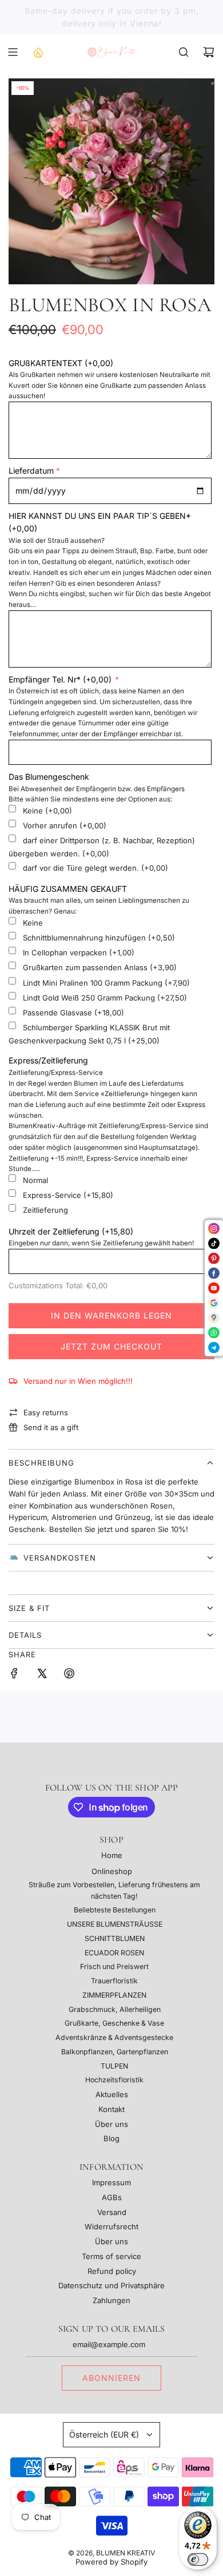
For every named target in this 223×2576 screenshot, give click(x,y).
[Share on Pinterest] (69, 1675)
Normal (35, 1180)
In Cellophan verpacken (79, 952)
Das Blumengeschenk (49, 777)
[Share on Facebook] (14, 1675)
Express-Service (68, 1195)
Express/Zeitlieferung (48, 1060)
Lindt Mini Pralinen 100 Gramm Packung (106, 983)
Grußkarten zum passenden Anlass (100, 967)
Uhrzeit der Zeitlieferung (71, 1231)
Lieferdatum (31, 471)
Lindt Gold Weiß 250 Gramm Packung (105, 998)
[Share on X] (42, 1675)
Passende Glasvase (73, 1013)
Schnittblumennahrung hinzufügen (99, 938)
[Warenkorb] (209, 52)
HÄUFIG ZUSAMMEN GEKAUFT (68, 889)
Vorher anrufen (65, 825)
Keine (47, 811)
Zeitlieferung (45, 1210)
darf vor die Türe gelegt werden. (95, 868)
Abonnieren (111, 2378)
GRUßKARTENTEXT (61, 363)
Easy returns (46, 1412)
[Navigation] (13, 52)
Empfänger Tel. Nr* (60, 679)
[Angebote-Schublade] (38, 52)
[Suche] (184, 52)
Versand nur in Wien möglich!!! (78, 1381)
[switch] (198, 2559)
